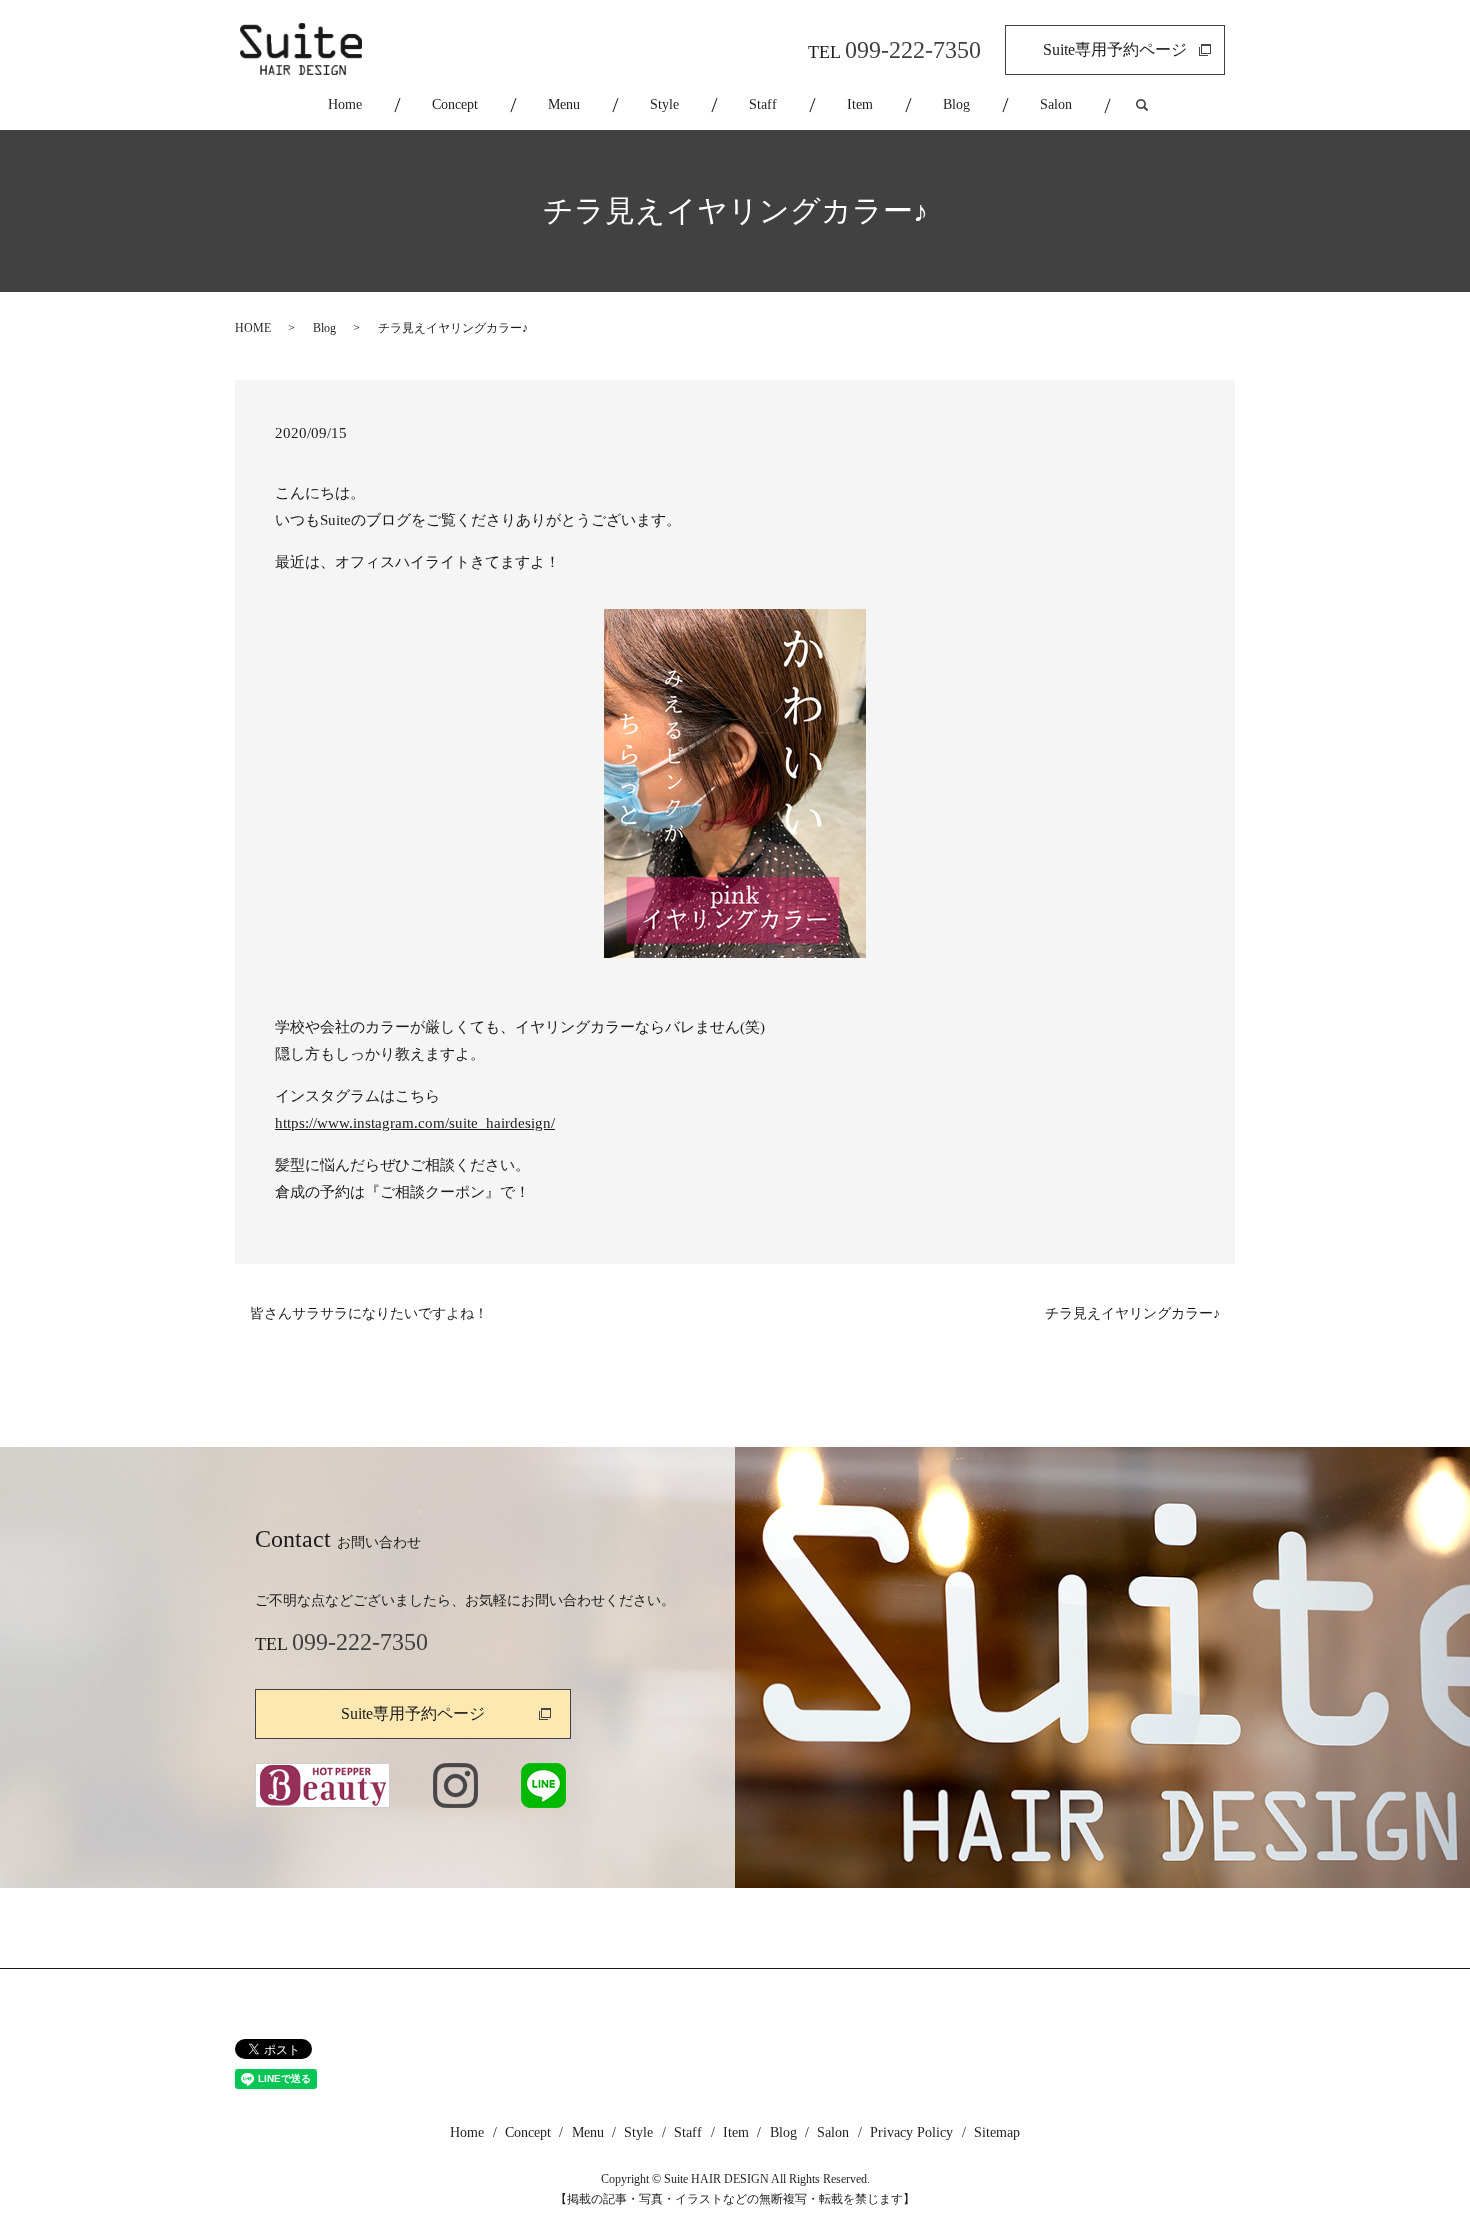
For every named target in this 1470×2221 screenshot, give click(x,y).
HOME (253, 328)
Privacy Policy (911, 2132)
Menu (564, 104)
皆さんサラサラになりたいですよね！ (369, 1313)
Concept (455, 104)
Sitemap (997, 2132)
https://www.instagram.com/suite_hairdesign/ (415, 1123)
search (1159, 105)
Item (860, 104)
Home (345, 104)
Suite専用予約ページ (1115, 49)
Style (664, 104)
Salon (1056, 104)
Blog (956, 104)
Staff (763, 104)
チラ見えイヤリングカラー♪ (1132, 1313)
